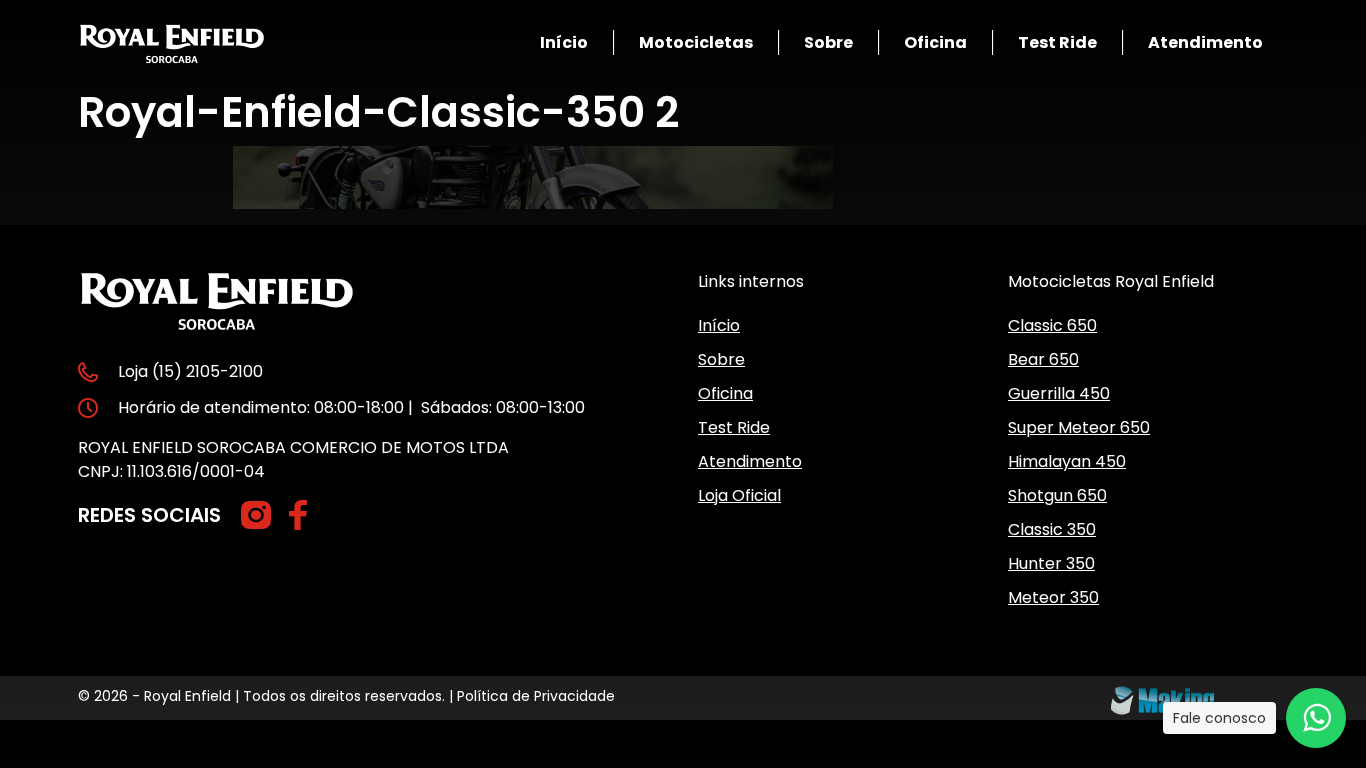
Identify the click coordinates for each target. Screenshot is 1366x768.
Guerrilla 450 (1059, 393)
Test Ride (1057, 42)
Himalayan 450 (1067, 461)
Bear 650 (1043, 359)
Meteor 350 (1053, 597)
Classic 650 (1052, 325)
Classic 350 (1052, 529)
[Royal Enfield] (172, 42)
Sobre (828, 42)
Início (564, 42)
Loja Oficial (739, 495)
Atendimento (1205, 42)
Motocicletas (696, 42)
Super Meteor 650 (1079, 427)
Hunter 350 (1051, 563)
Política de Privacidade (536, 696)
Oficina (935, 42)
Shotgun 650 (1057, 495)
